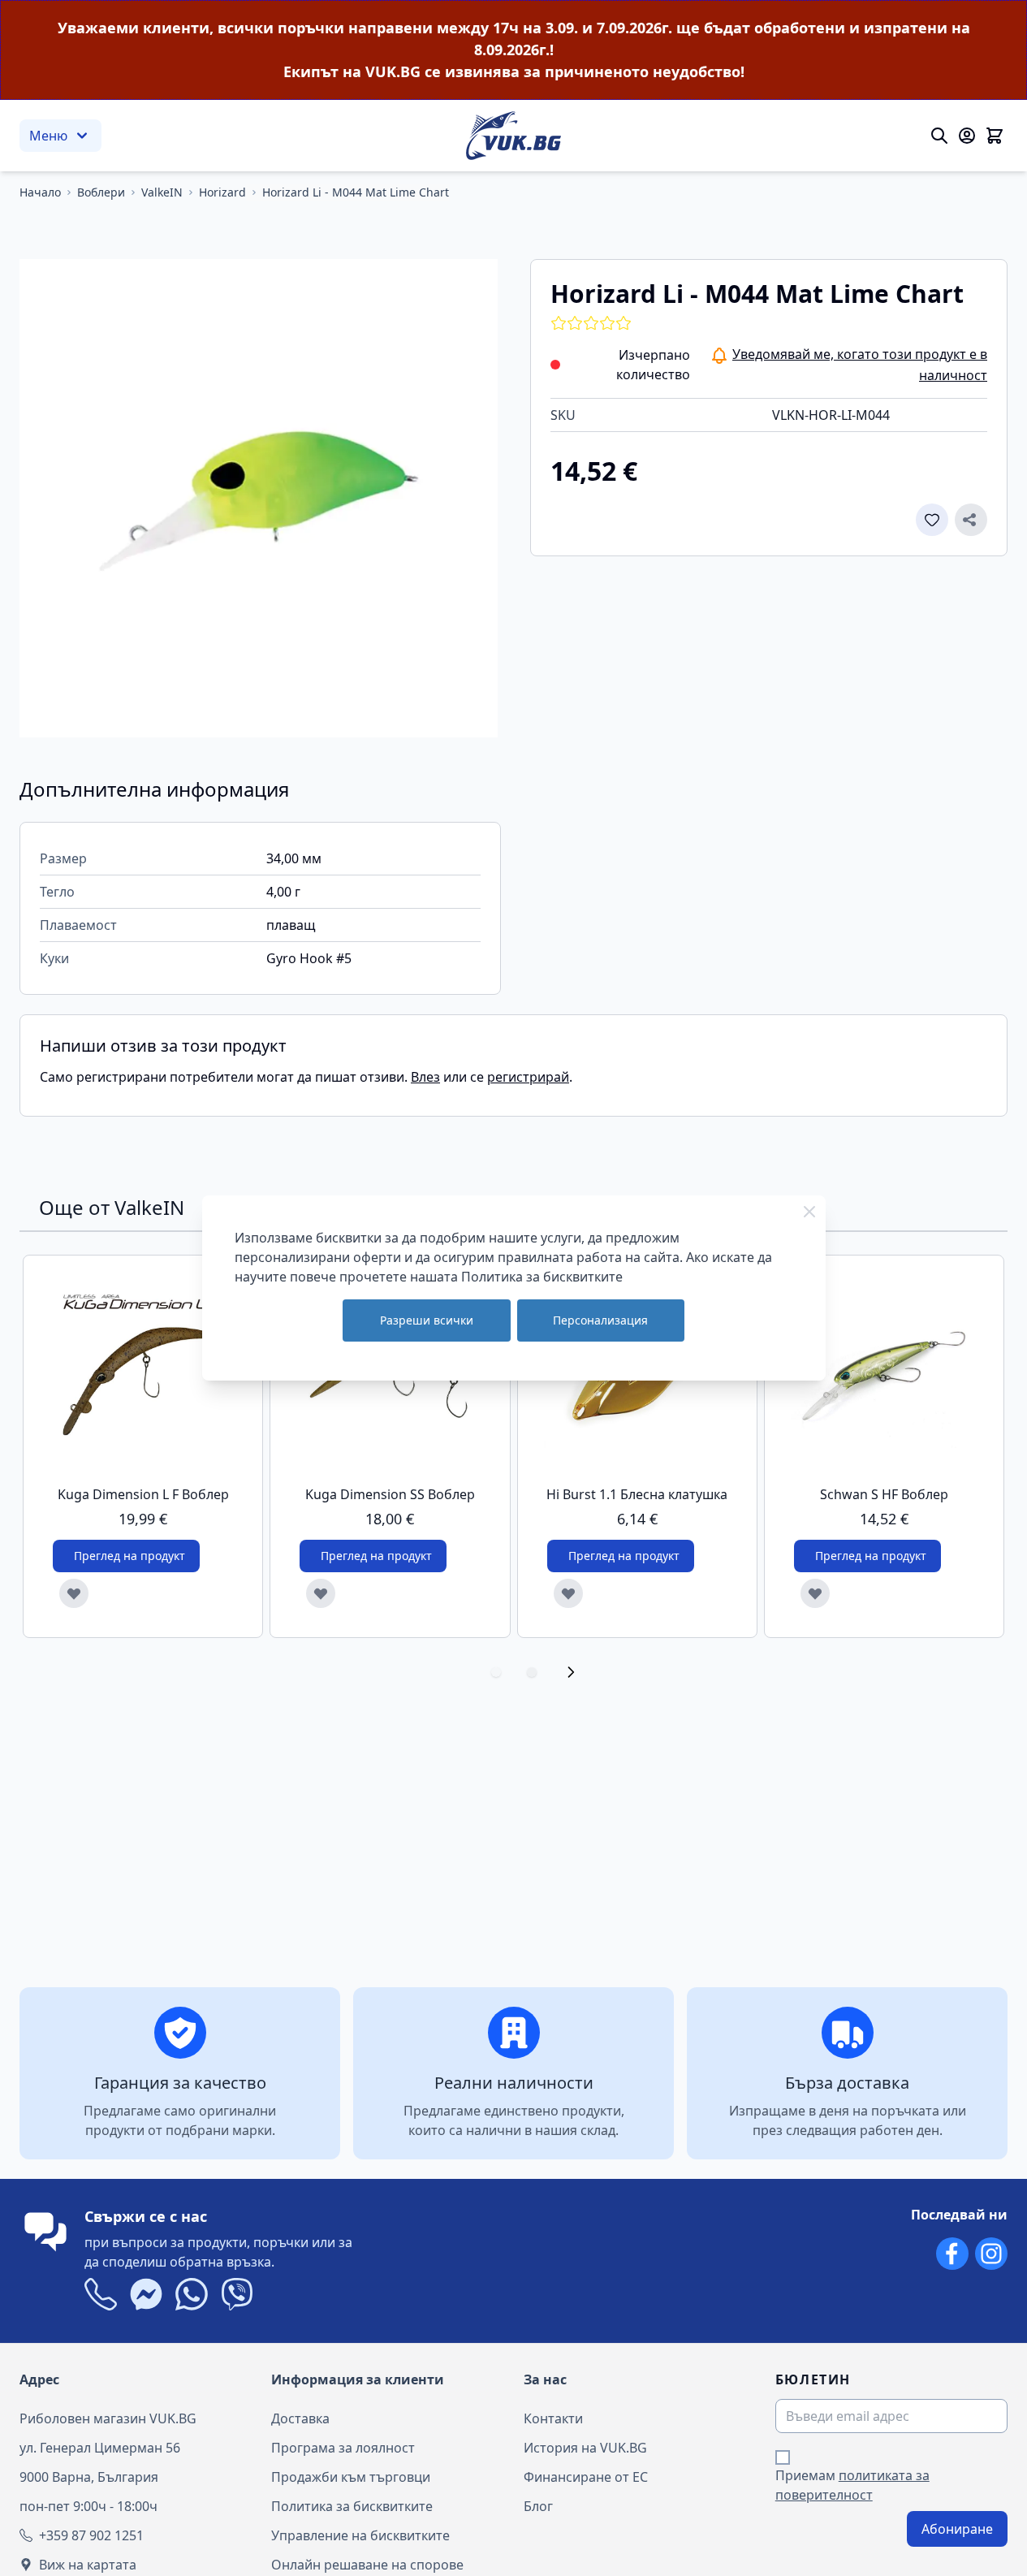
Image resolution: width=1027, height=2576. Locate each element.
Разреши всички (427, 1320)
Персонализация (600, 1320)
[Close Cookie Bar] (809, 1212)
